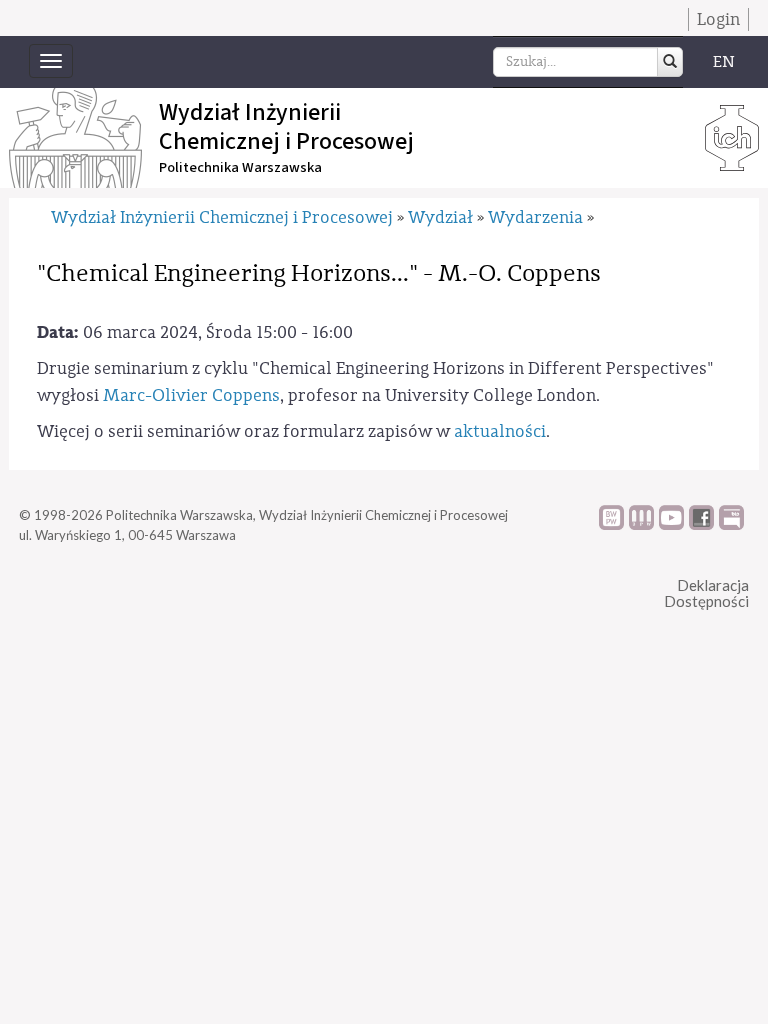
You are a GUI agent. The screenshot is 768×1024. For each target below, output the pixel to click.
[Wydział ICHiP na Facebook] (701, 525)
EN (724, 62)
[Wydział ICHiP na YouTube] (671, 525)
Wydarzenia (535, 217)
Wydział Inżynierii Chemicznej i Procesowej (222, 217)
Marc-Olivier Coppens (191, 395)
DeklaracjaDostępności (706, 593)
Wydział (440, 217)
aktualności (500, 431)
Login (718, 19)
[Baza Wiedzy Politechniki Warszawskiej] (611, 525)
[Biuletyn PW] (641, 525)
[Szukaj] (670, 62)
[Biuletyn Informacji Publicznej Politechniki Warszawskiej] (731, 525)
